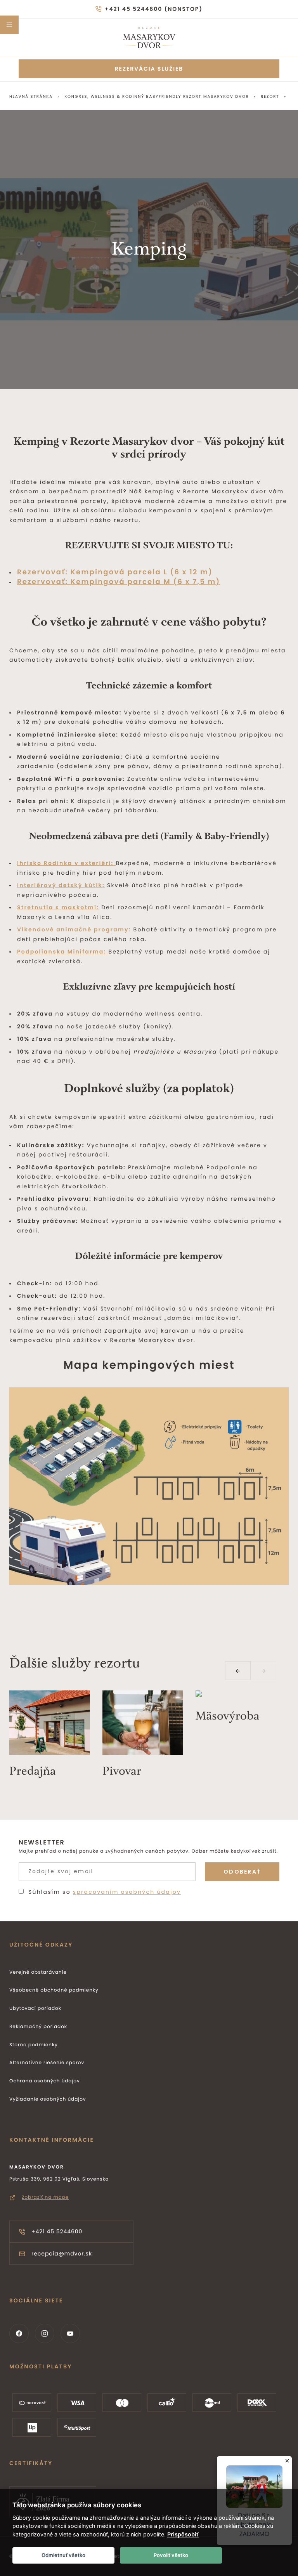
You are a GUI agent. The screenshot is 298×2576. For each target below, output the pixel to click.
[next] (263, 1671)
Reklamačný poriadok (38, 2027)
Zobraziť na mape (45, 2197)
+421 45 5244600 (57, 2231)
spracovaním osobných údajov (127, 1892)
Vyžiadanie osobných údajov (48, 2099)
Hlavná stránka (31, 96)
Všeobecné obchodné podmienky (54, 1990)
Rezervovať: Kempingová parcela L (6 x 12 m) (115, 572)
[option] (56, 1737)
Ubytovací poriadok (35, 2008)
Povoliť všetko (171, 2555)
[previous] (238, 1671)
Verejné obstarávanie (38, 1972)
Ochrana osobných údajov (45, 2081)
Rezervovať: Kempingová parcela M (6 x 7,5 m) (119, 582)
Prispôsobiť (183, 2534)
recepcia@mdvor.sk (62, 2254)
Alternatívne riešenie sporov (47, 2063)
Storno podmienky (34, 2045)
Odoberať (242, 1872)
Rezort (270, 96)
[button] (9, 25)
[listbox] (149, 1740)
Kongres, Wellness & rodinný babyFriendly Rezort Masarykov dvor (157, 96)
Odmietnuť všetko (63, 2555)
